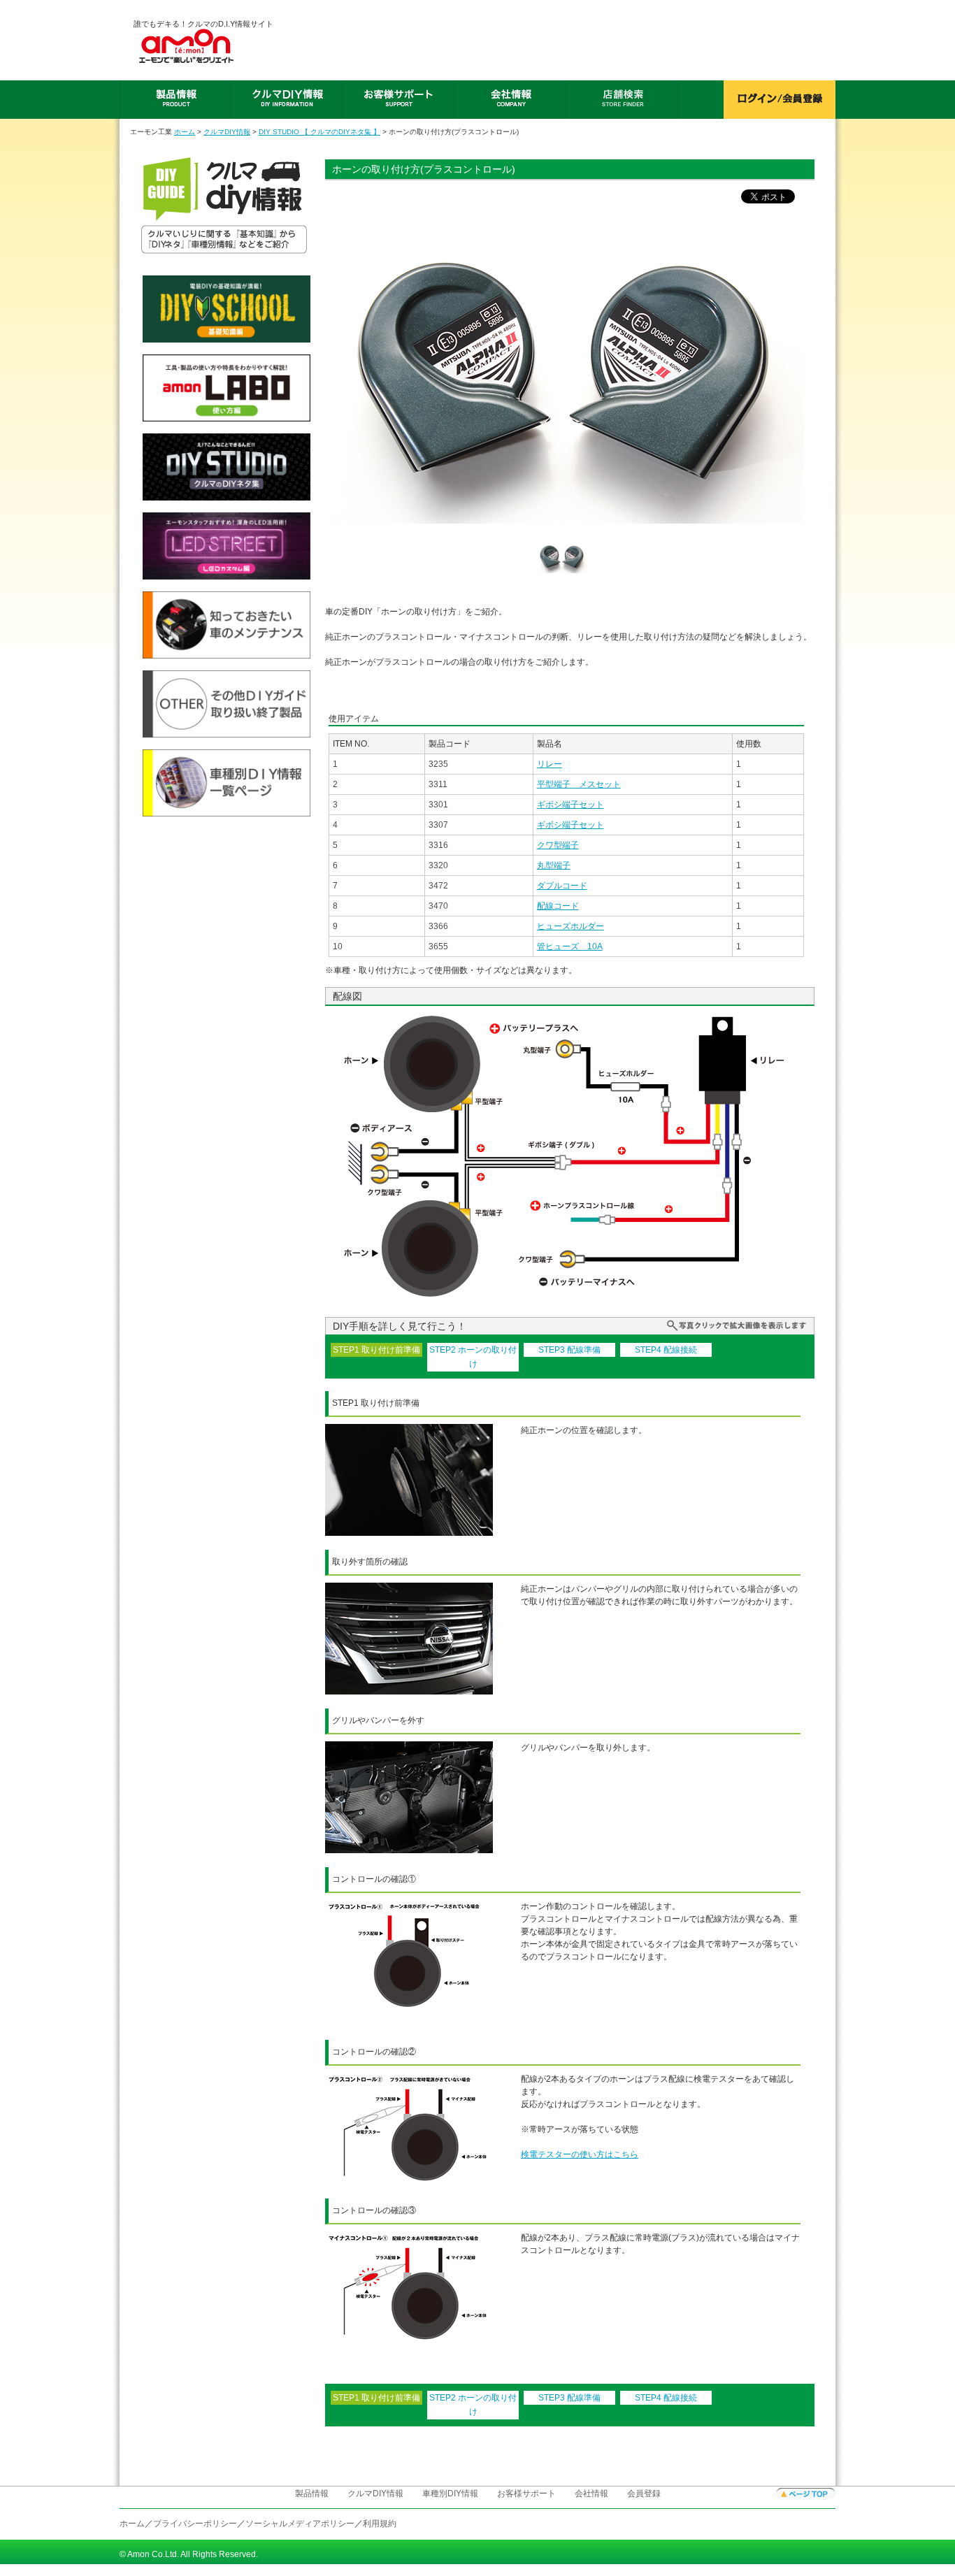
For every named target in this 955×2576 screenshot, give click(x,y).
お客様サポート (526, 2494)
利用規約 (380, 2524)
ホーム (185, 132)
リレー (550, 764)
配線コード (558, 906)
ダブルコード (562, 886)
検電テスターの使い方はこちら (580, 2154)
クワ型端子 (558, 845)
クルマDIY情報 (227, 132)
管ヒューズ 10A (570, 947)
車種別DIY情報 (450, 2494)
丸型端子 (554, 865)
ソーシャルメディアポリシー (300, 2524)
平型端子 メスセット (579, 784)
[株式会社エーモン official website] (203, 46)
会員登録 (644, 2494)
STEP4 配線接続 (666, 1350)
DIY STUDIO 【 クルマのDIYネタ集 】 (319, 132)
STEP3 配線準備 (569, 1350)
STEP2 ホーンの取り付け (473, 1357)
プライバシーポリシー (195, 2524)
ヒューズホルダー (570, 926)
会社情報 (591, 2494)
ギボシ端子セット (570, 805)
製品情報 (312, 2494)
